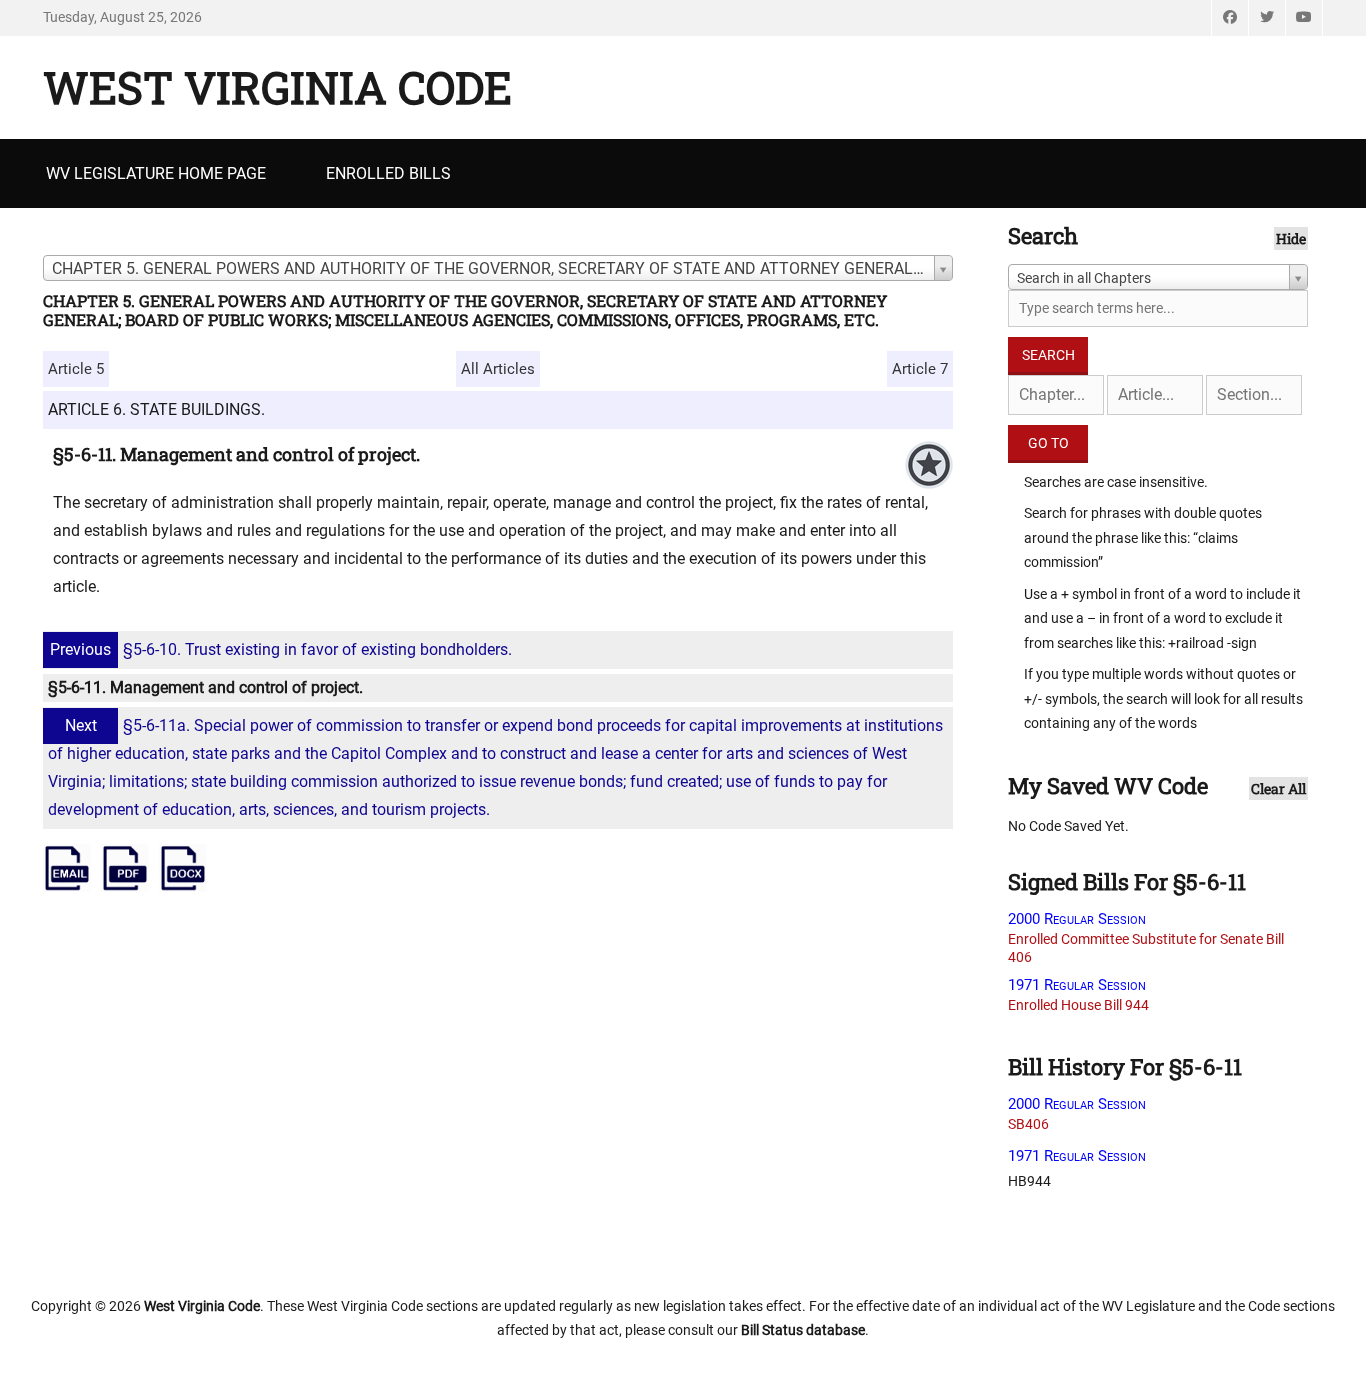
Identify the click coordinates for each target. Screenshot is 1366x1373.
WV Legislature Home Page (156, 173)
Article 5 (76, 369)
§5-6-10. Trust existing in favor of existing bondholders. (281, 649)
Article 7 (920, 369)
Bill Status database (803, 1330)
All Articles (498, 369)
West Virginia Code (277, 87)
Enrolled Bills (388, 173)
